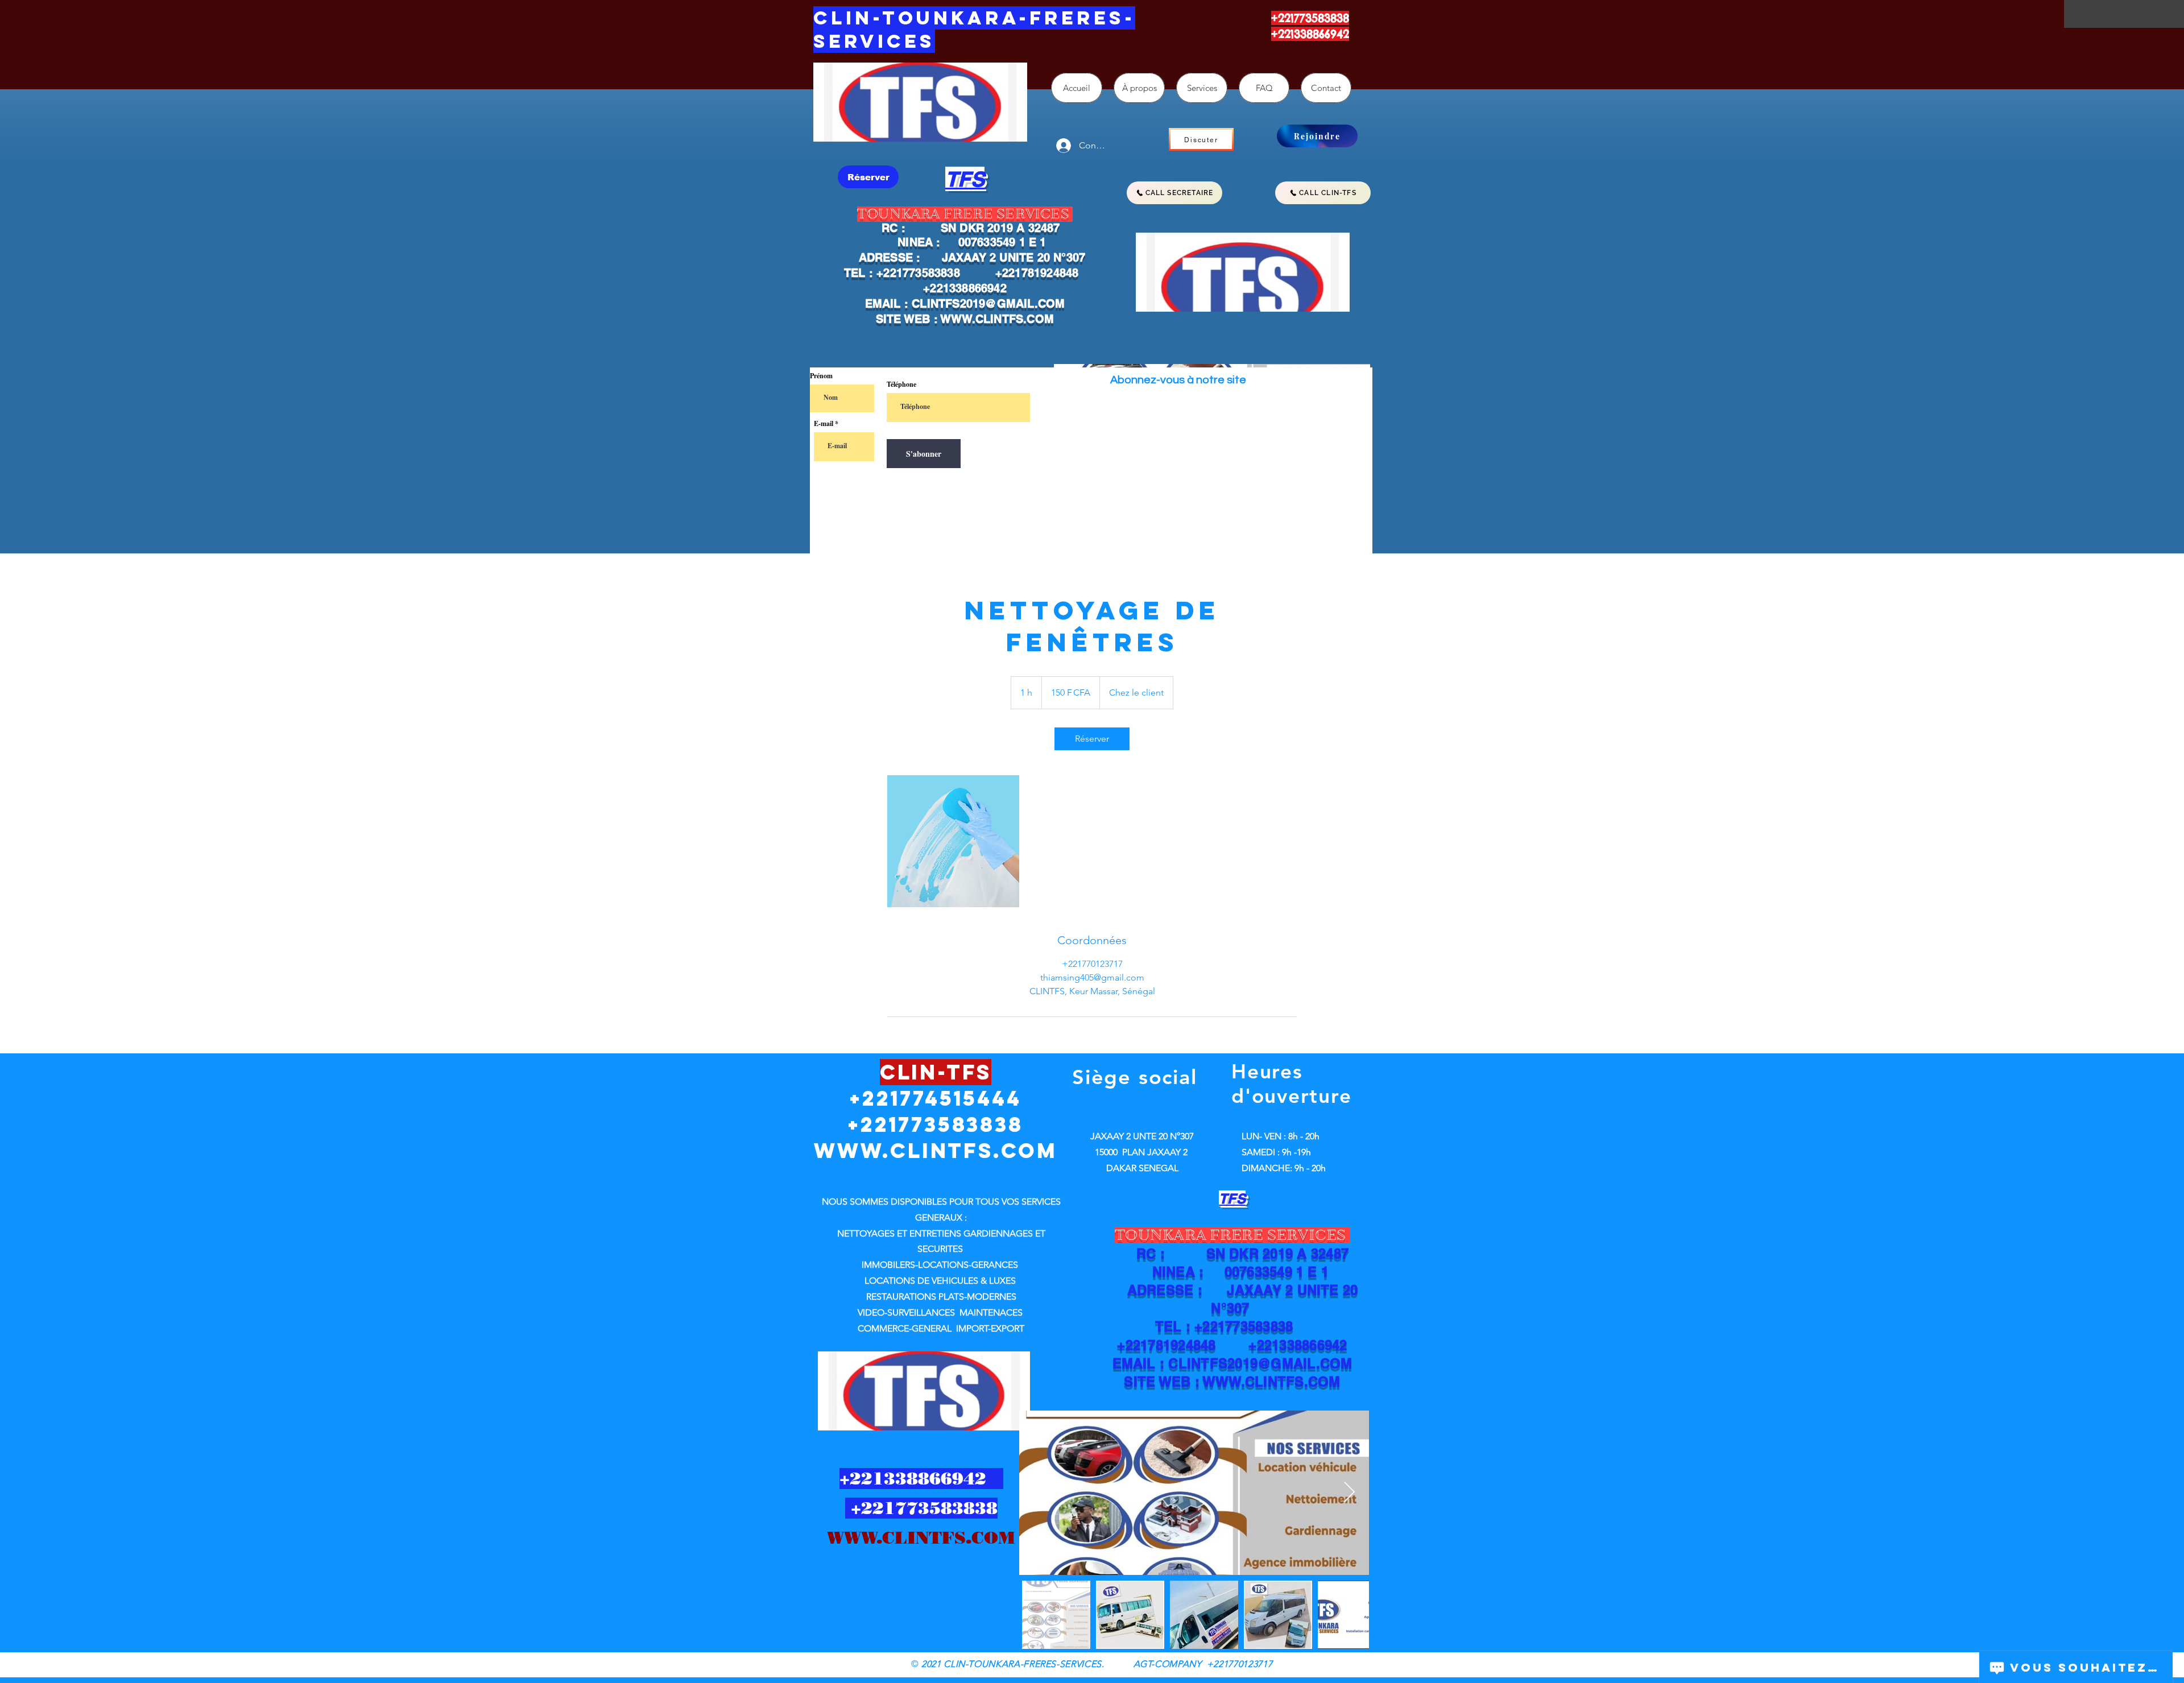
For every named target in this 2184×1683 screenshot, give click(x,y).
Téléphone (901, 384)
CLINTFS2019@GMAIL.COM (988, 304)
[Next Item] (1349, 1493)
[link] (1092, 739)
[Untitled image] (953, 841)
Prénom (821, 376)
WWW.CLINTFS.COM (997, 319)
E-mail (824, 424)
